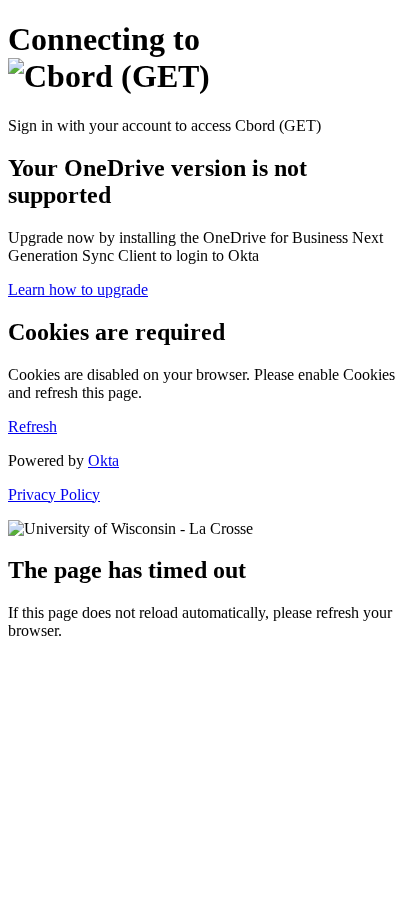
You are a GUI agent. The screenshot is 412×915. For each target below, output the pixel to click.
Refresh (32, 426)
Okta (103, 460)
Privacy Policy (54, 494)
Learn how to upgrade (78, 289)
